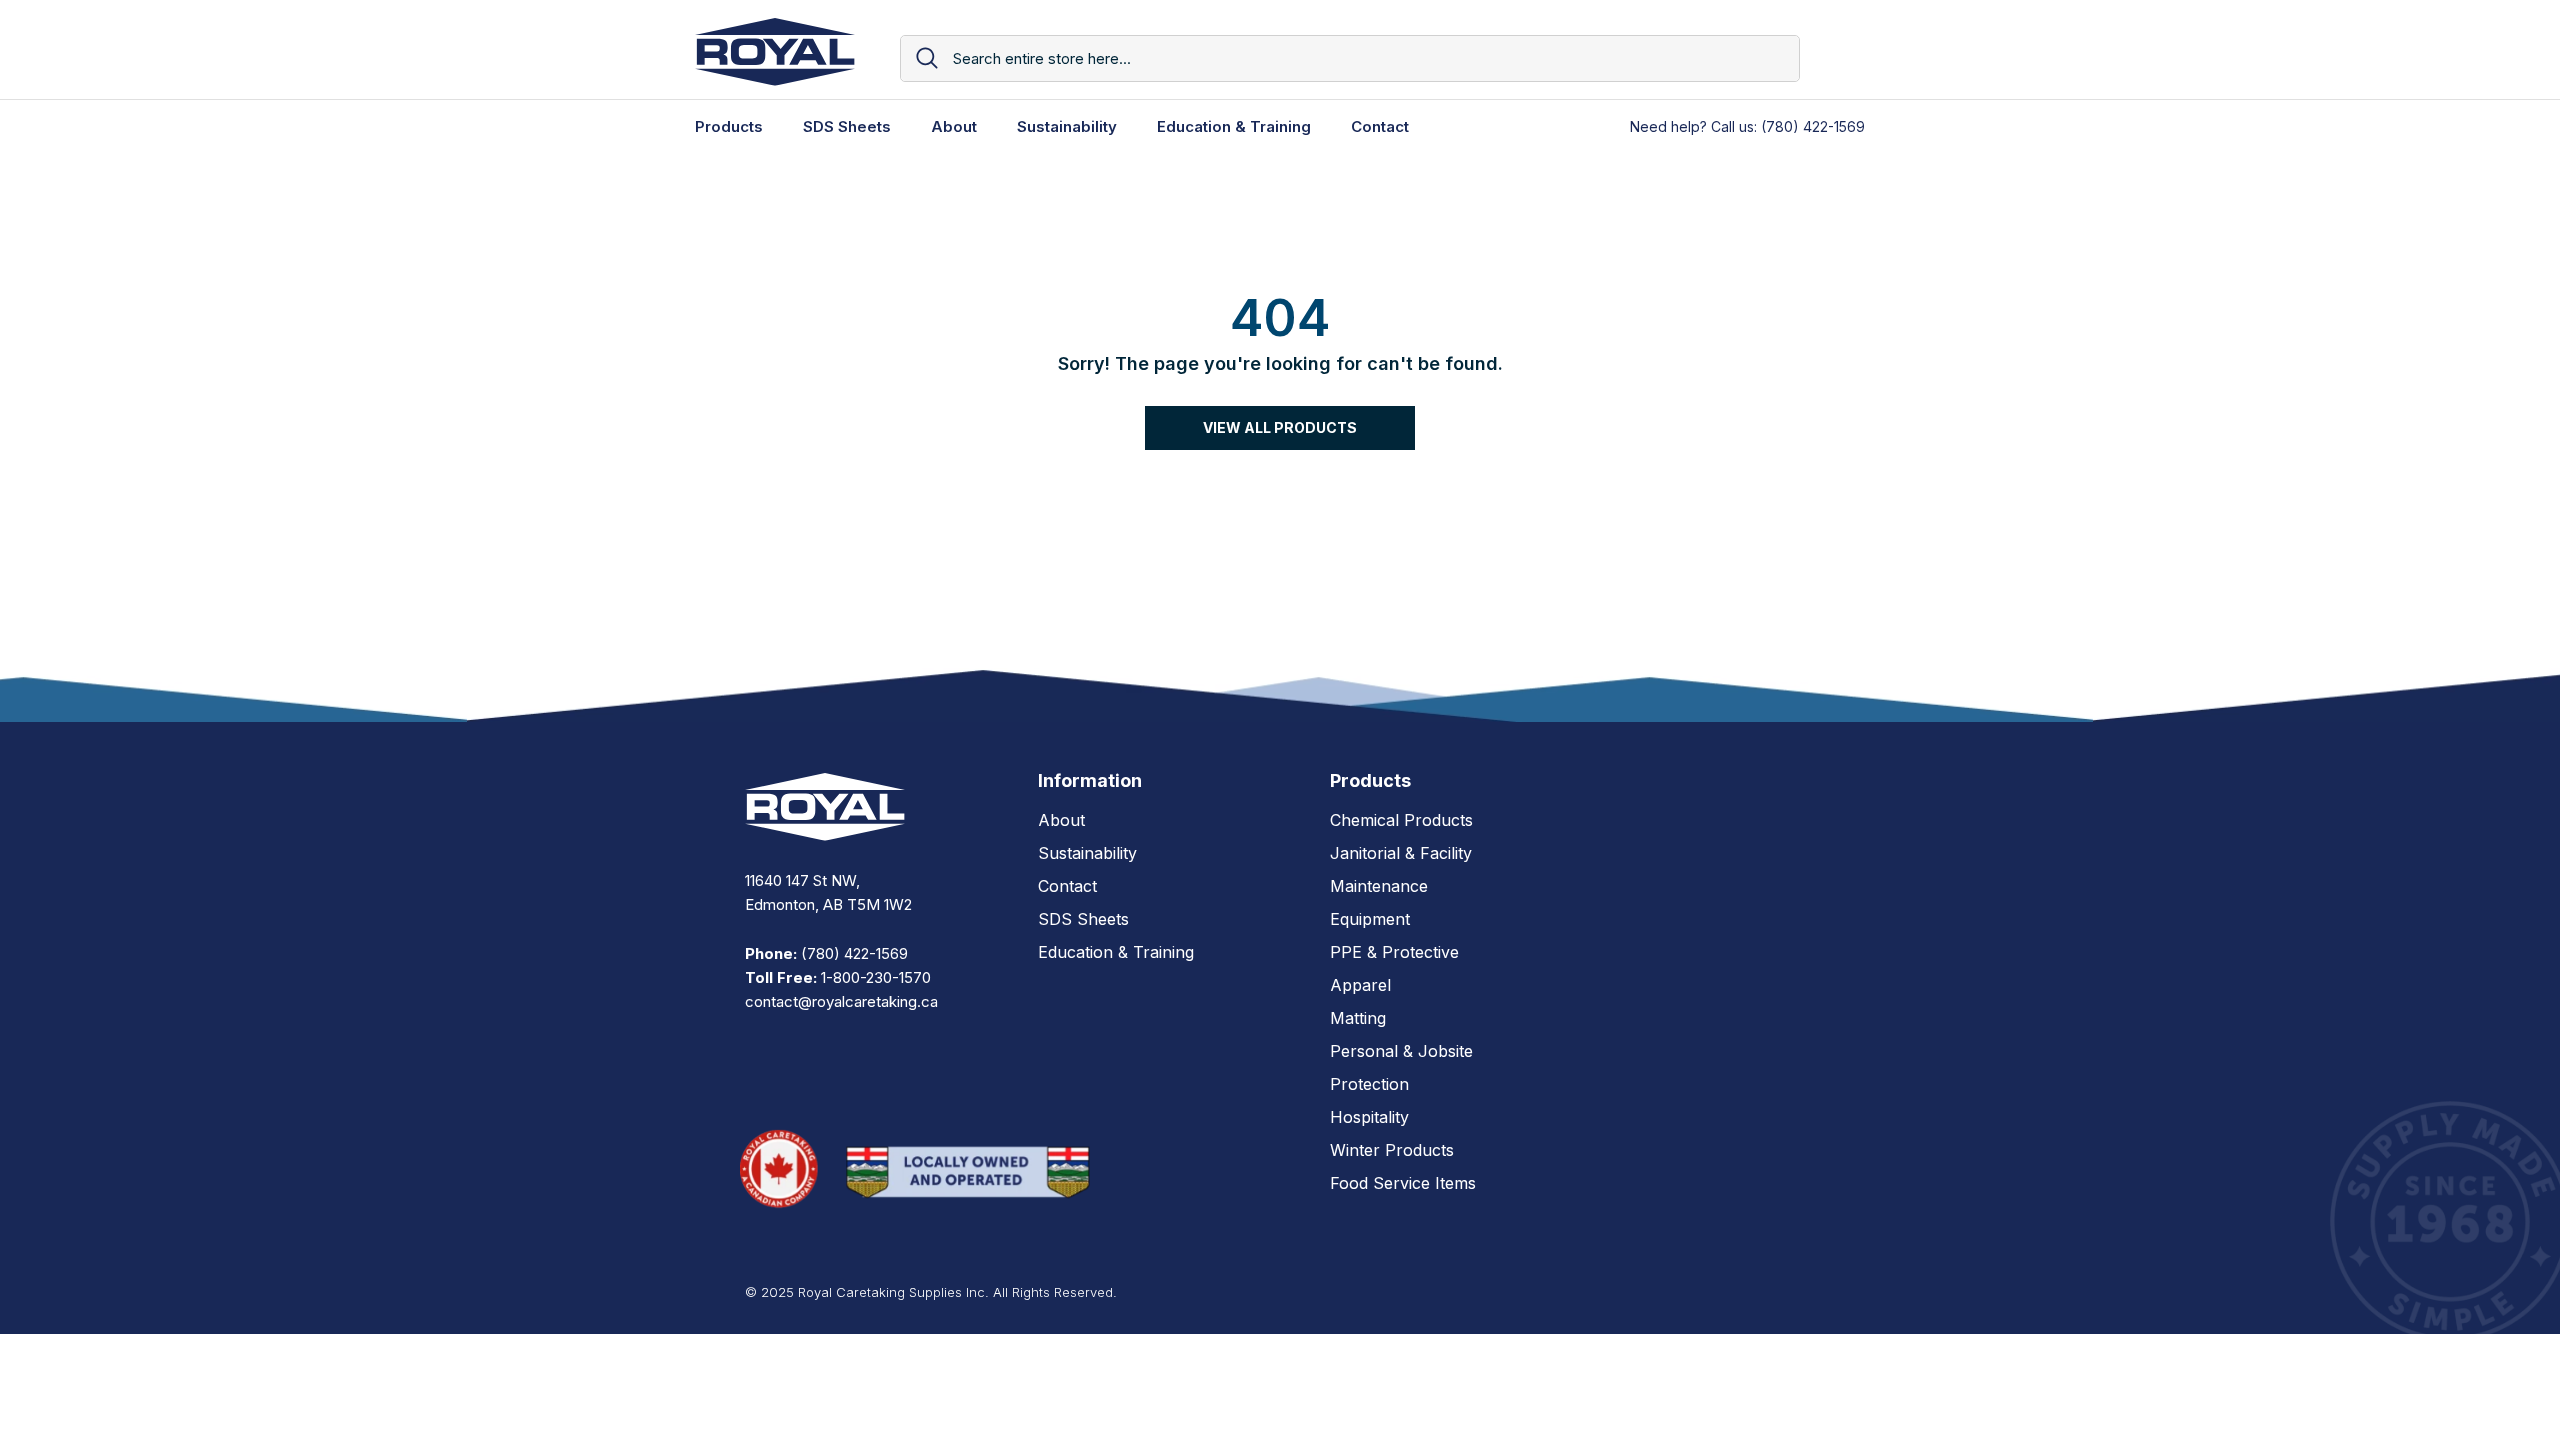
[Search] (1350, 58)
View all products (1280, 427)
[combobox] (1368, 58)
